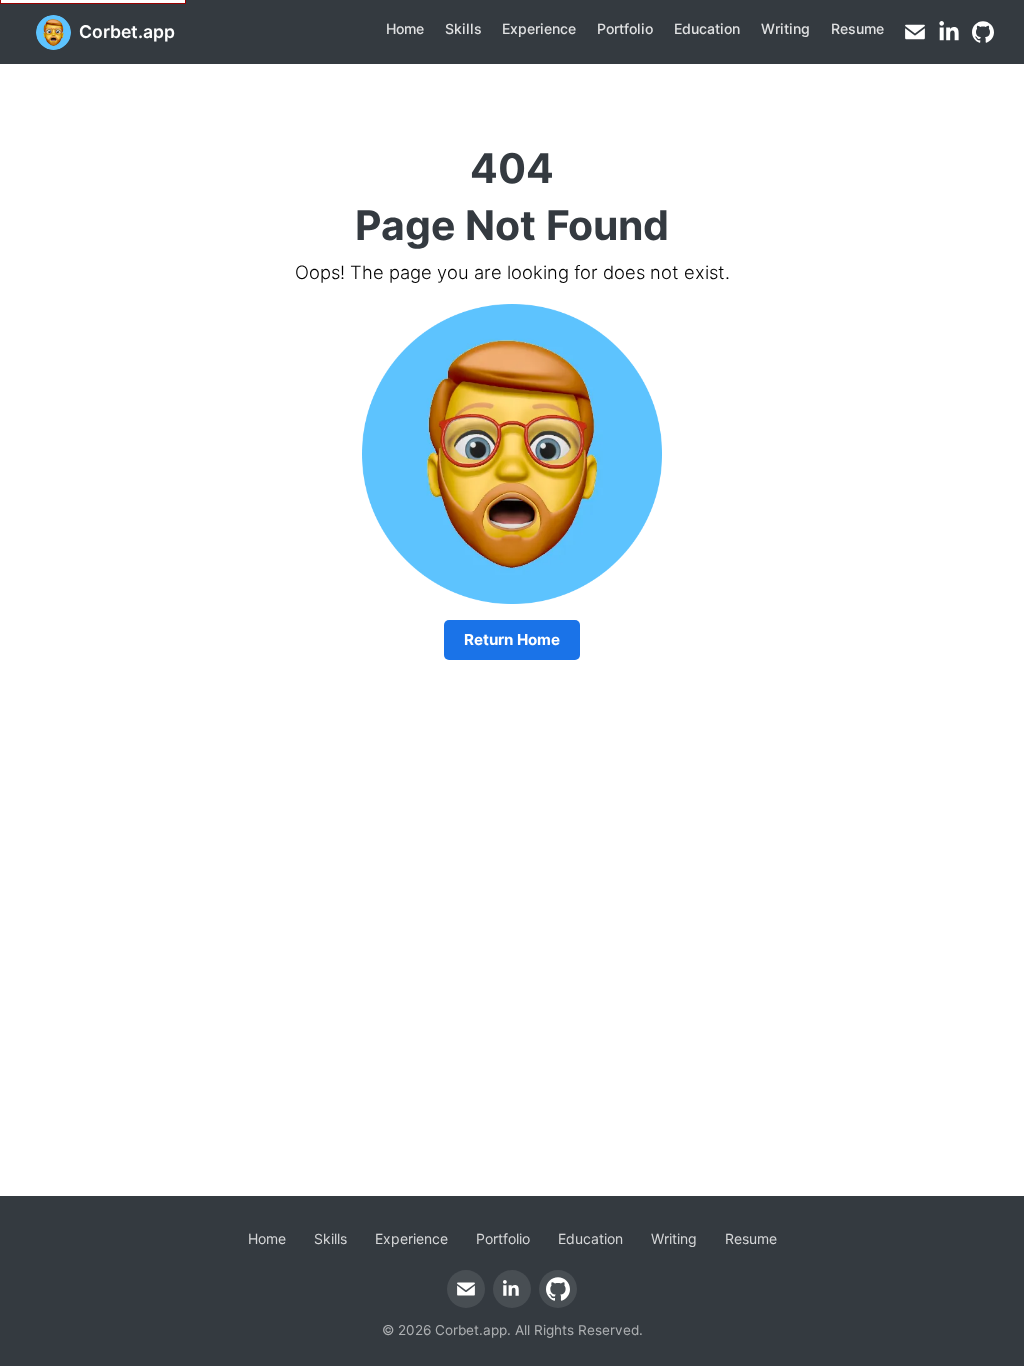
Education (707, 28)
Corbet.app (127, 31)
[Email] (915, 32)
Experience (539, 28)
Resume (857, 28)
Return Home (512, 639)
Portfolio (625, 28)
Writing (785, 28)
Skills (463, 28)
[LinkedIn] (949, 32)
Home (405, 28)
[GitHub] (983, 32)
